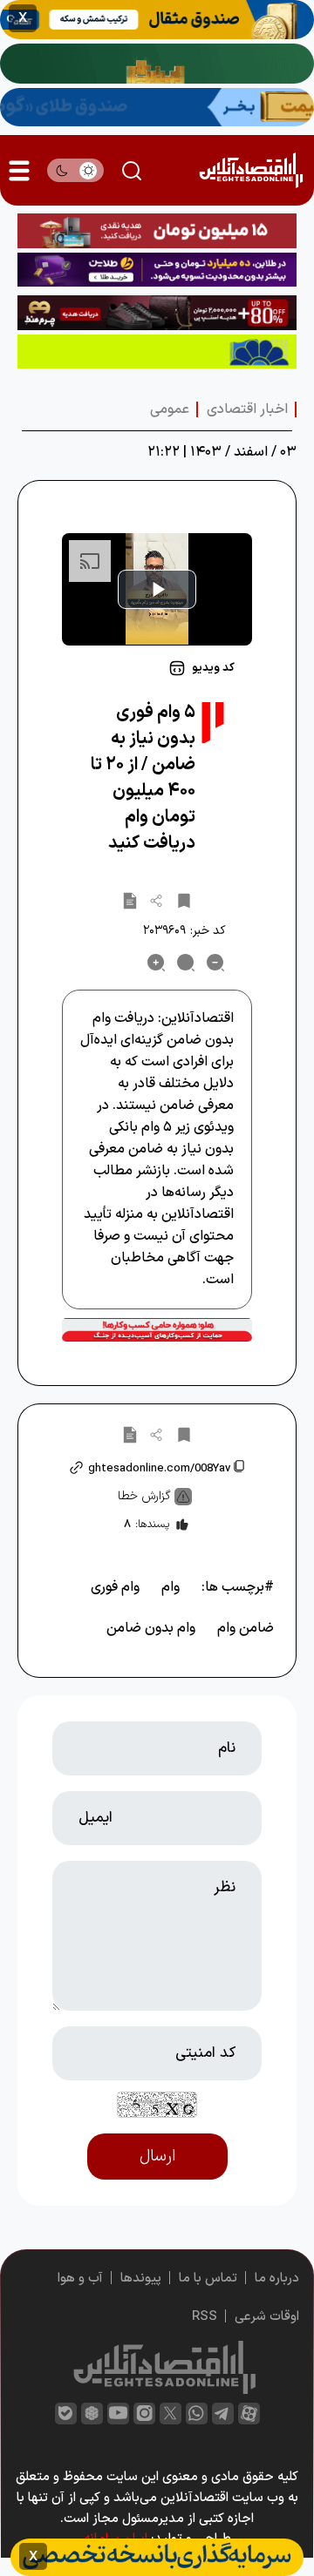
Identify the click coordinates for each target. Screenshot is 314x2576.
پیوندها (141, 2279)
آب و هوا (80, 2279)
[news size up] (156, 963)
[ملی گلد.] (157, 64)
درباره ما (277, 2279)
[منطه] (157, 313)
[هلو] (157, 1330)
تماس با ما (208, 2279)
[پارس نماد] (157, 352)
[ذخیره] (184, 901)
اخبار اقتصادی (247, 409)
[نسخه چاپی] (130, 901)
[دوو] (157, 231)
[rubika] (92, 2414)
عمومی (170, 409)
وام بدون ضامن (151, 1628)
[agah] (157, 20)
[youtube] (118, 2414)
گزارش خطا (144, 1496)
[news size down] (215, 963)
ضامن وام (246, 1628)
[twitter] (171, 2414)
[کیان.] (157, 108)
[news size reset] (186, 963)
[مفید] (157, 2557)
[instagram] (144, 2414)
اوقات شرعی (267, 2317)
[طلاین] (157, 270)
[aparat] (249, 2414)
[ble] (66, 2414)
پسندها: (147, 1525)
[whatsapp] (197, 2414)
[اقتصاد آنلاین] (251, 170)
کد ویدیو (213, 668)
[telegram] (223, 2414)
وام (171, 1587)
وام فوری (115, 1587)
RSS (205, 2317)
